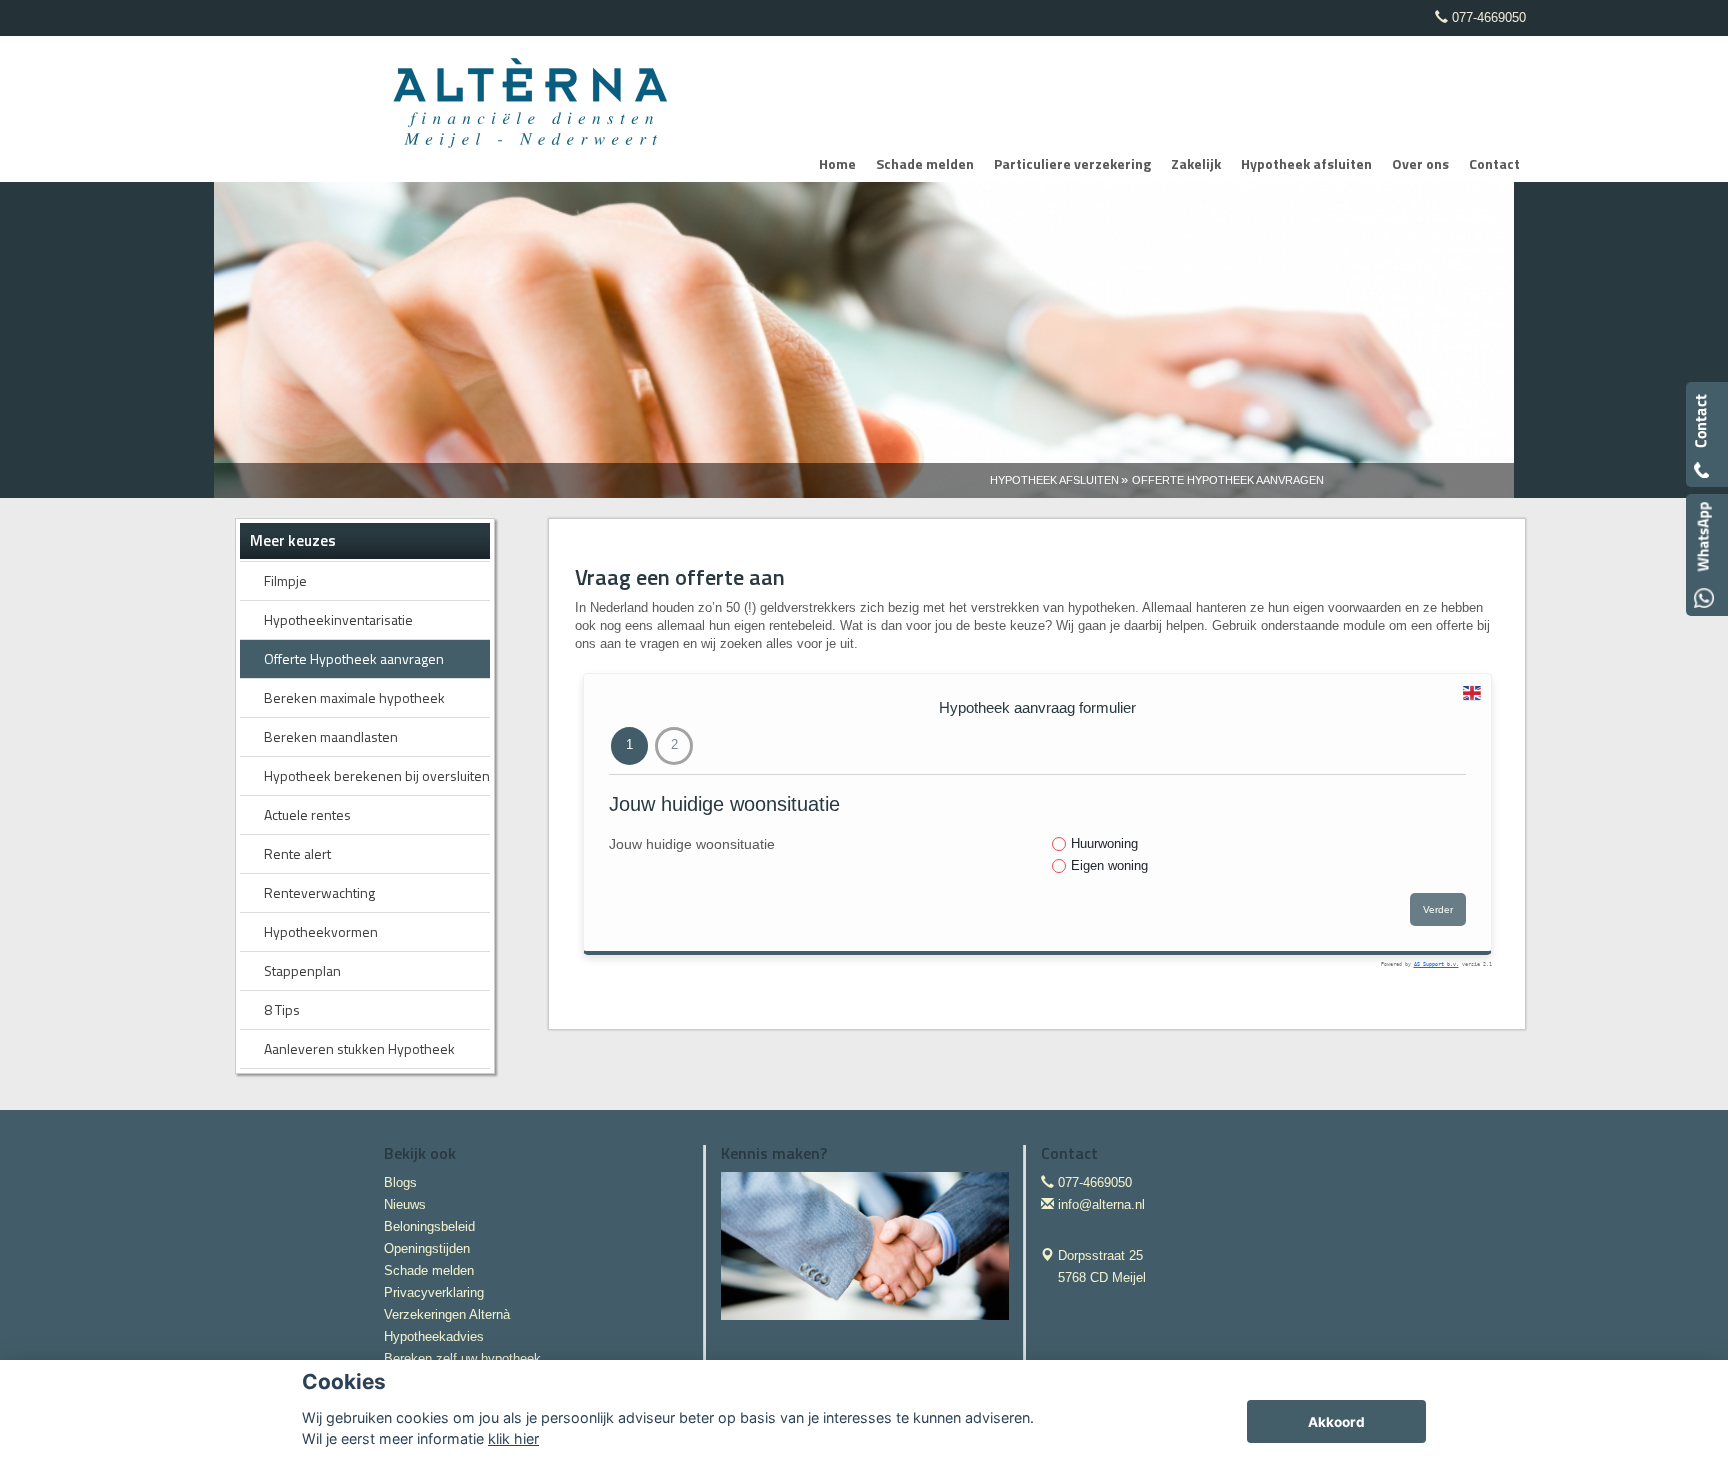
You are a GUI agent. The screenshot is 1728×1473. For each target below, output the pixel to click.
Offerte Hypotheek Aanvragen (1228, 480)
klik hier (513, 1438)
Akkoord (1336, 1422)
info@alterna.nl (1101, 1204)
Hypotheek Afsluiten (1054, 480)
